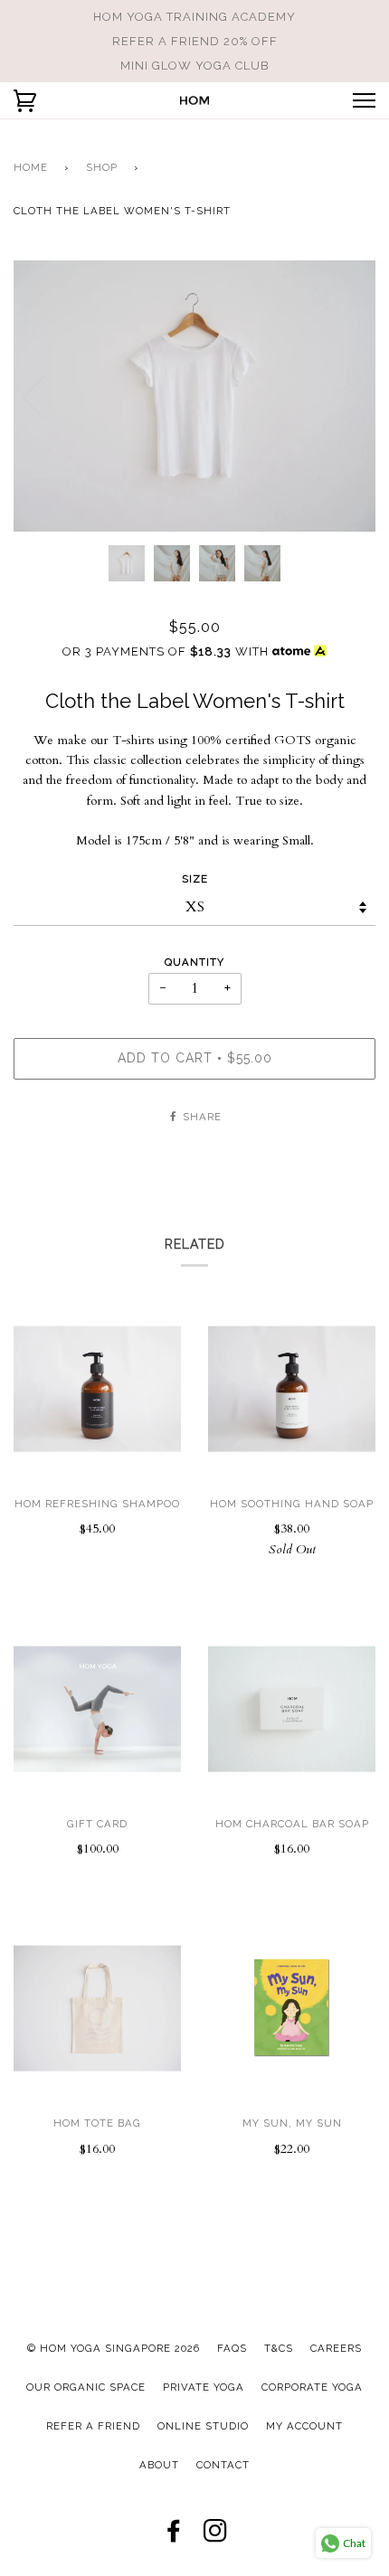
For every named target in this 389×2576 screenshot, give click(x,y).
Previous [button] (44, 396)
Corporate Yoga (312, 2387)
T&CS (279, 2348)
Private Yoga (204, 2387)
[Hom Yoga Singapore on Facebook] (174, 2536)
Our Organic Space (86, 2387)
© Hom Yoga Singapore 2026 (114, 2348)
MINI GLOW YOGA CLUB (195, 66)
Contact (223, 2465)
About (159, 2465)
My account (304, 2426)
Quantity (194, 962)
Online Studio (203, 2426)
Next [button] (342, 396)
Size (195, 879)
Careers (336, 2348)
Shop (102, 167)
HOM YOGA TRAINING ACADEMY (194, 17)
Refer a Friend (93, 2426)
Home (31, 167)
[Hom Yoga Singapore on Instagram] (216, 2536)
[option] (194, 396)
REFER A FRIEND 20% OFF (195, 41)
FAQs (232, 2348)
